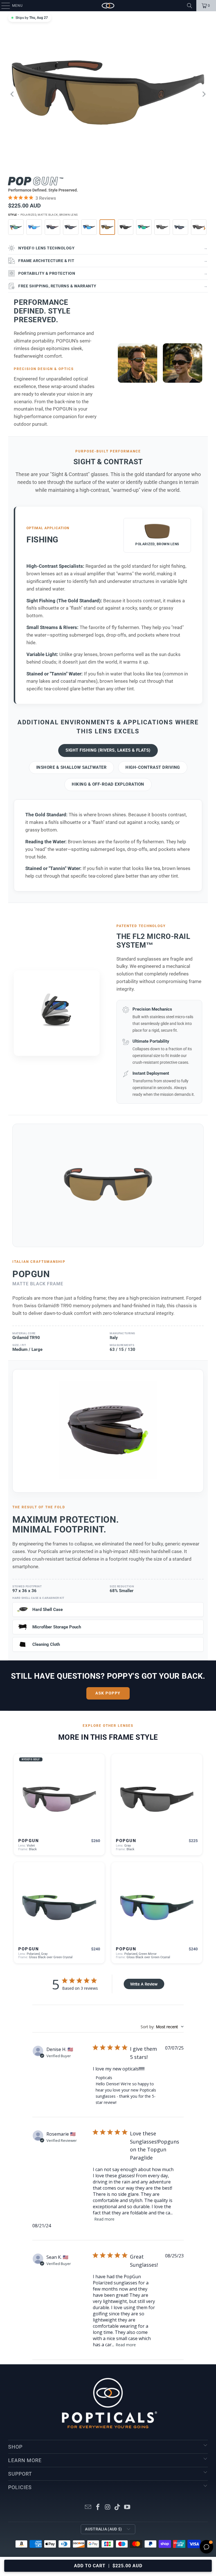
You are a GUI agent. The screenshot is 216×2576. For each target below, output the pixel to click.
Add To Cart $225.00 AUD (108, 2566)
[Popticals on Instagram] (108, 2508)
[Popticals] (108, 6)
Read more (104, 2219)
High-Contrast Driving (153, 767)
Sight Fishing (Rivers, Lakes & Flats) (108, 750)
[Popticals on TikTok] (118, 2508)
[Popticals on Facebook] (98, 2508)
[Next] (204, 94)
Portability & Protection (113, 273)
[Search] (190, 6)
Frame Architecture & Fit (113, 261)
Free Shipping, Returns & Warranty (113, 286)
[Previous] (12, 94)
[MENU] (3, 6)
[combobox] (162, 2027)
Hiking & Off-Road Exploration (108, 784)
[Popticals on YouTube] (127, 2508)
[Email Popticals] (88, 2508)
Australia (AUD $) (103, 2529)
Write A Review (144, 1984)
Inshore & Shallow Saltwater (72, 767)
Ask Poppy (108, 1693)
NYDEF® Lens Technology (113, 248)
